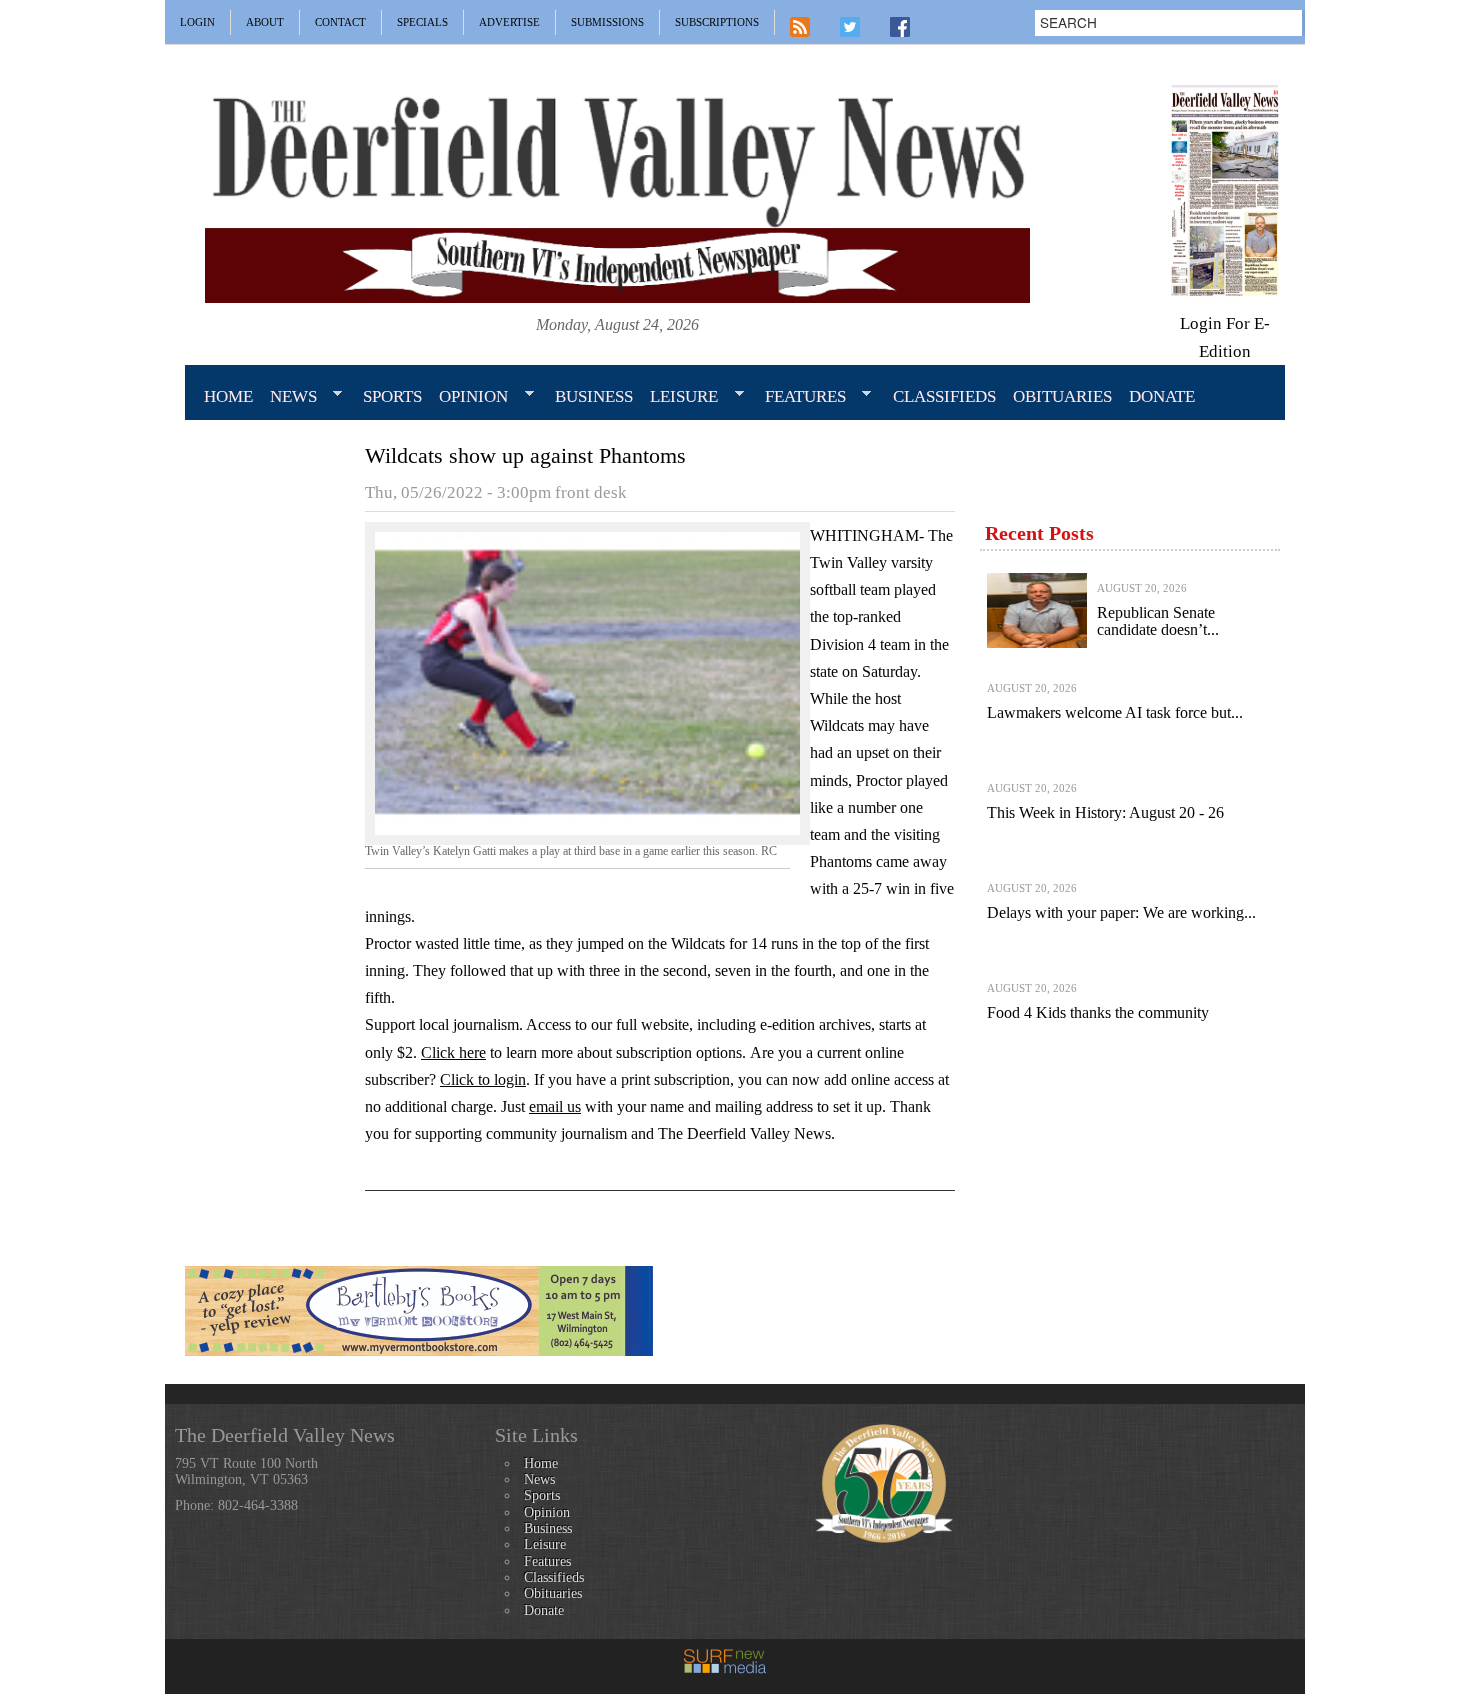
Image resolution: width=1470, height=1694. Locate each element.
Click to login (483, 1079)
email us (555, 1106)
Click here (453, 1052)
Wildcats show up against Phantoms (525, 455)
